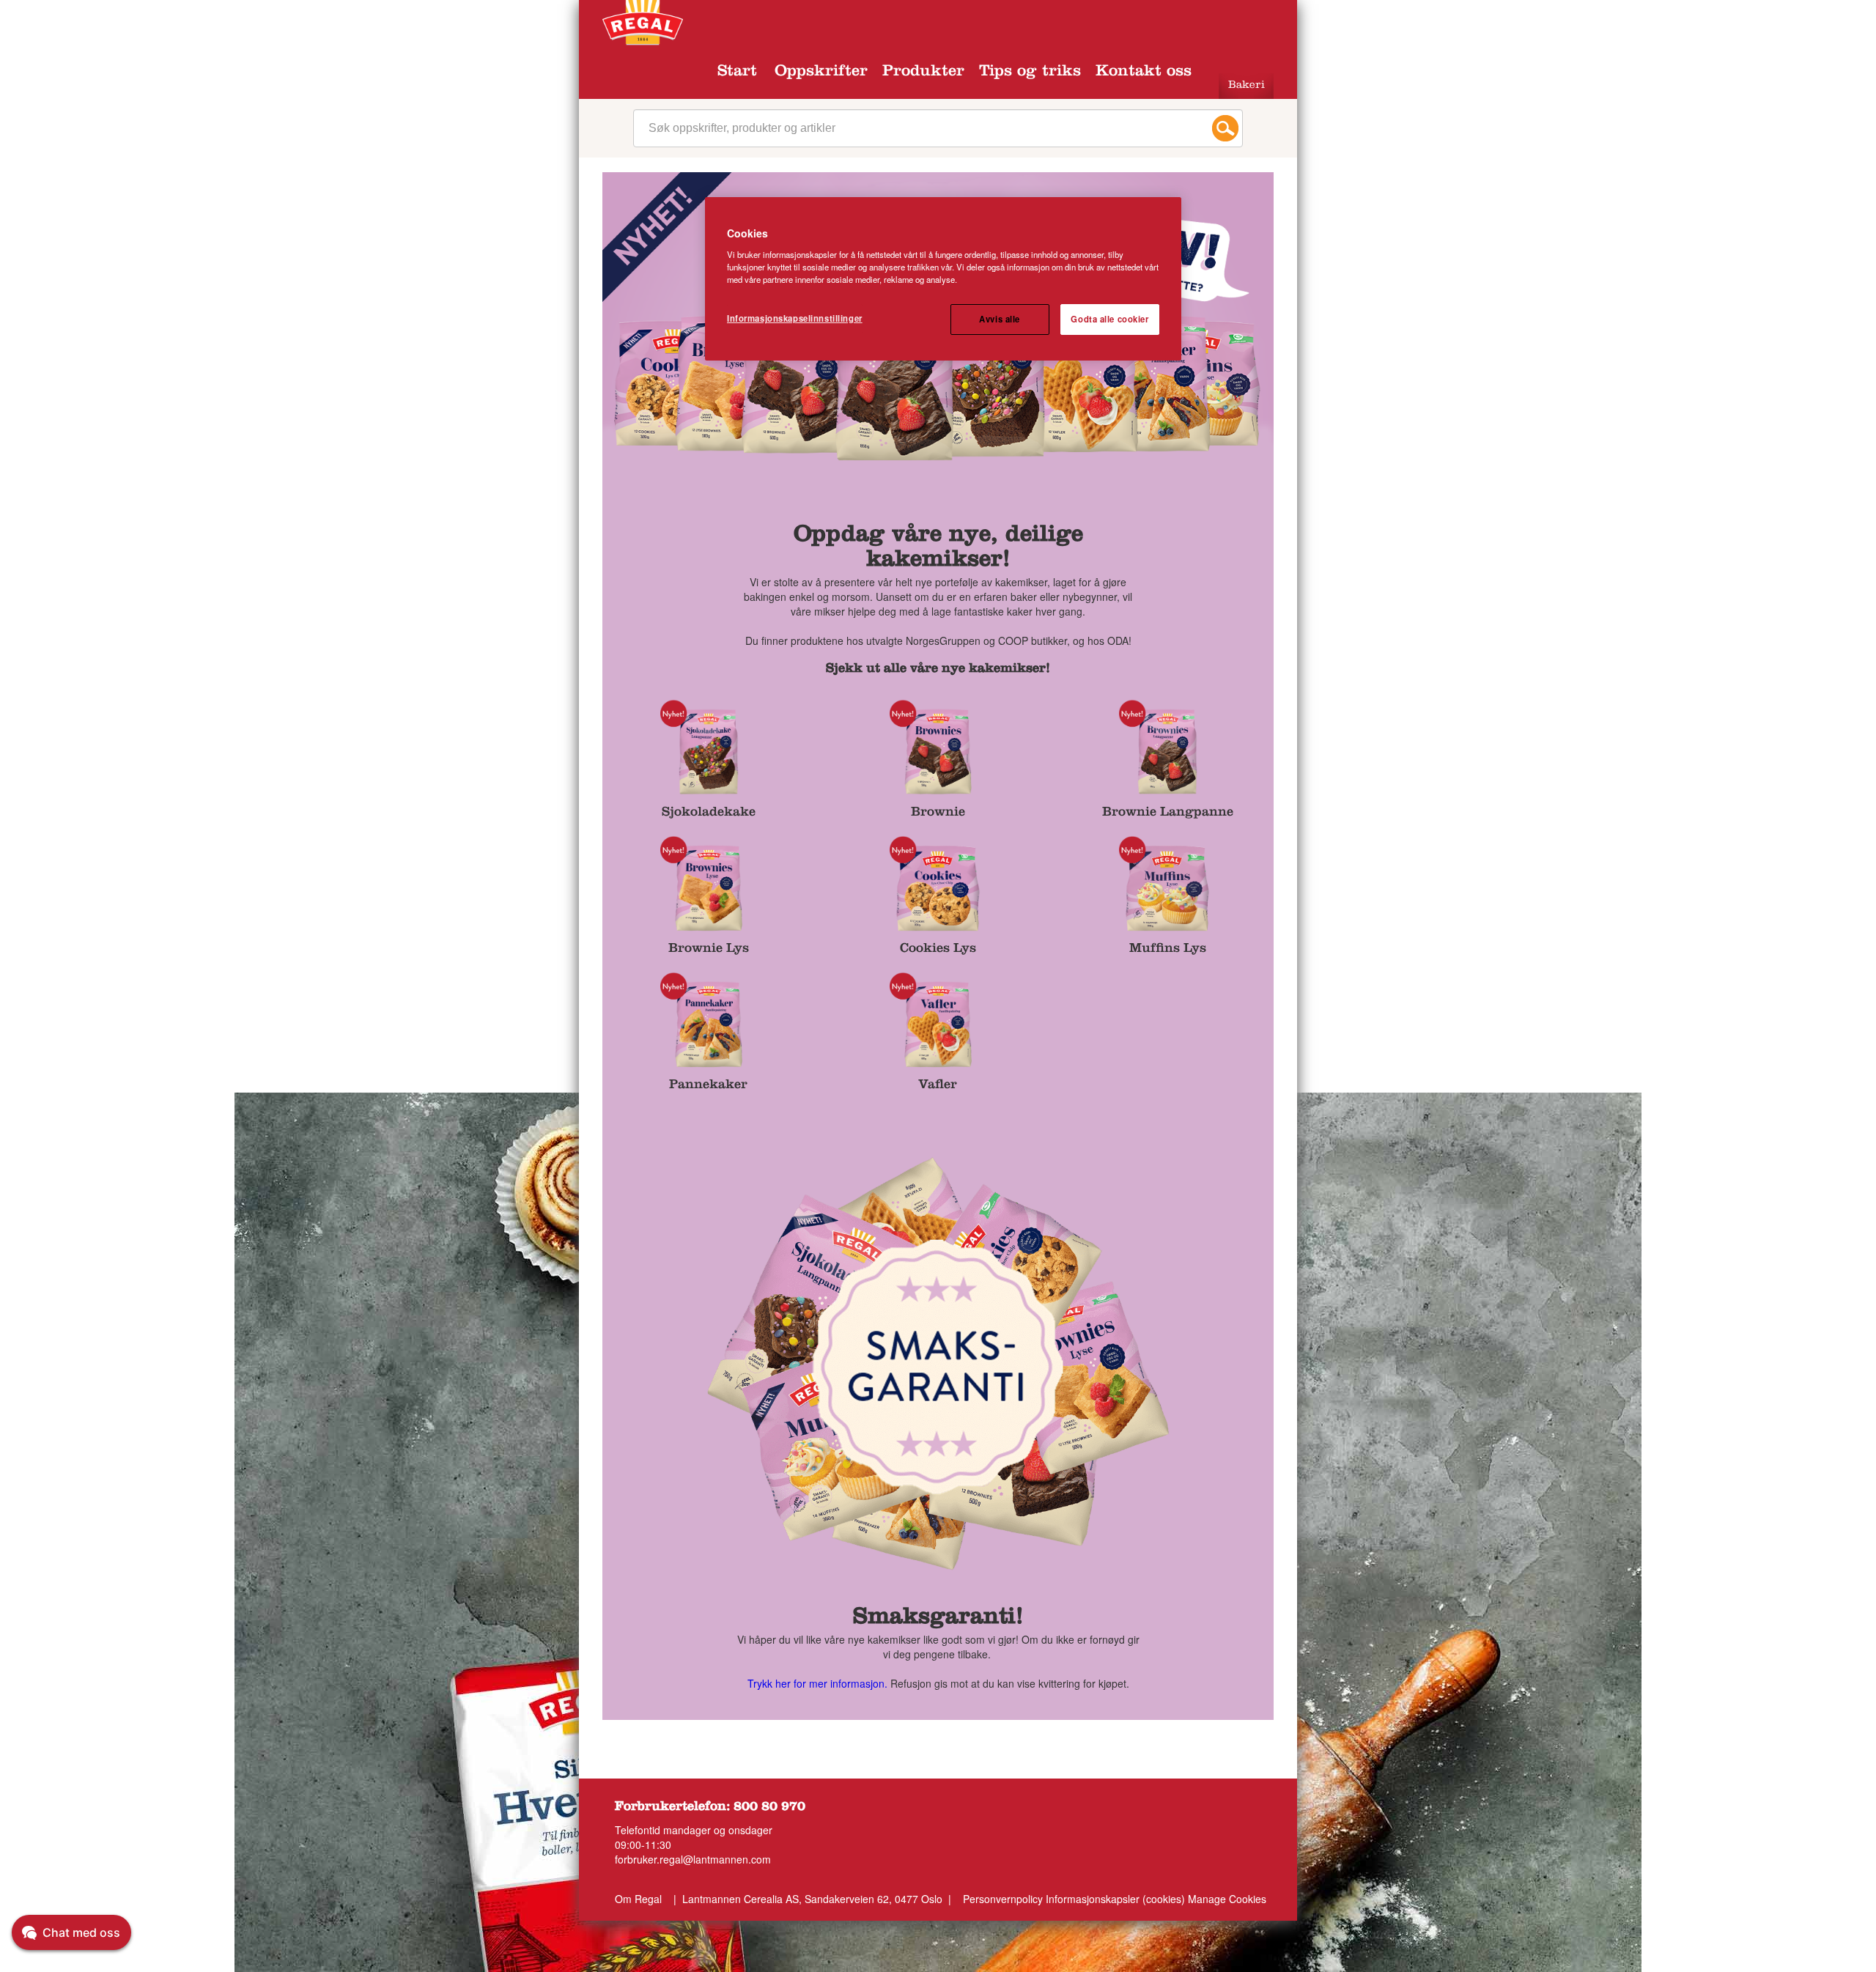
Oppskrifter (821, 73)
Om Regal (638, 1899)
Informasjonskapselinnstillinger (795, 318)
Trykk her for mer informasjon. (817, 1683)
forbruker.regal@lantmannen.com (693, 1859)
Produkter (923, 73)
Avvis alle (1000, 319)
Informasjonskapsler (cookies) (1117, 1899)
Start (737, 73)
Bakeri (1247, 86)
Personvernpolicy (1003, 1899)
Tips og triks (1030, 73)
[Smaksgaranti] (938, 1365)
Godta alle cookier (1109, 319)
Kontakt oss (1144, 73)
